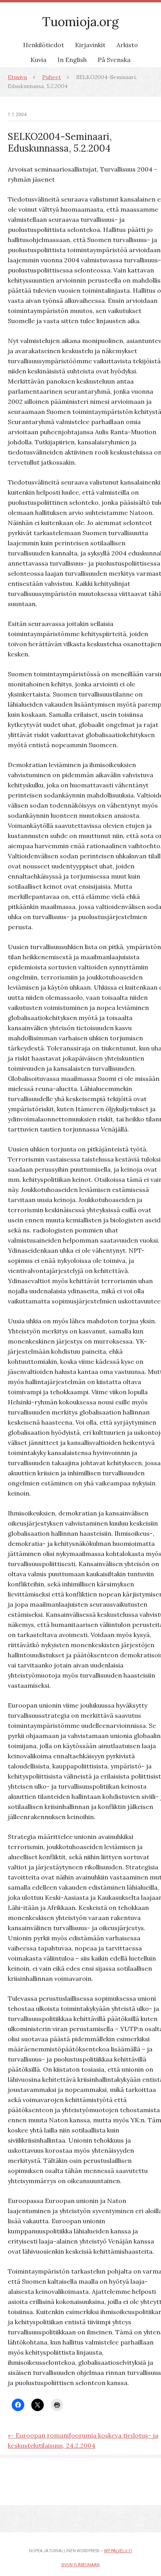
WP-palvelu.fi (118, 2551)
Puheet (52, 77)
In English (72, 60)
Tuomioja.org (80, 22)
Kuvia (38, 60)
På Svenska (114, 60)
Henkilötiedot (44, 45)
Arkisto (127, 45)
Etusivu (17, 77)
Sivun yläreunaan (80, 2565)
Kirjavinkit (90, 45)
